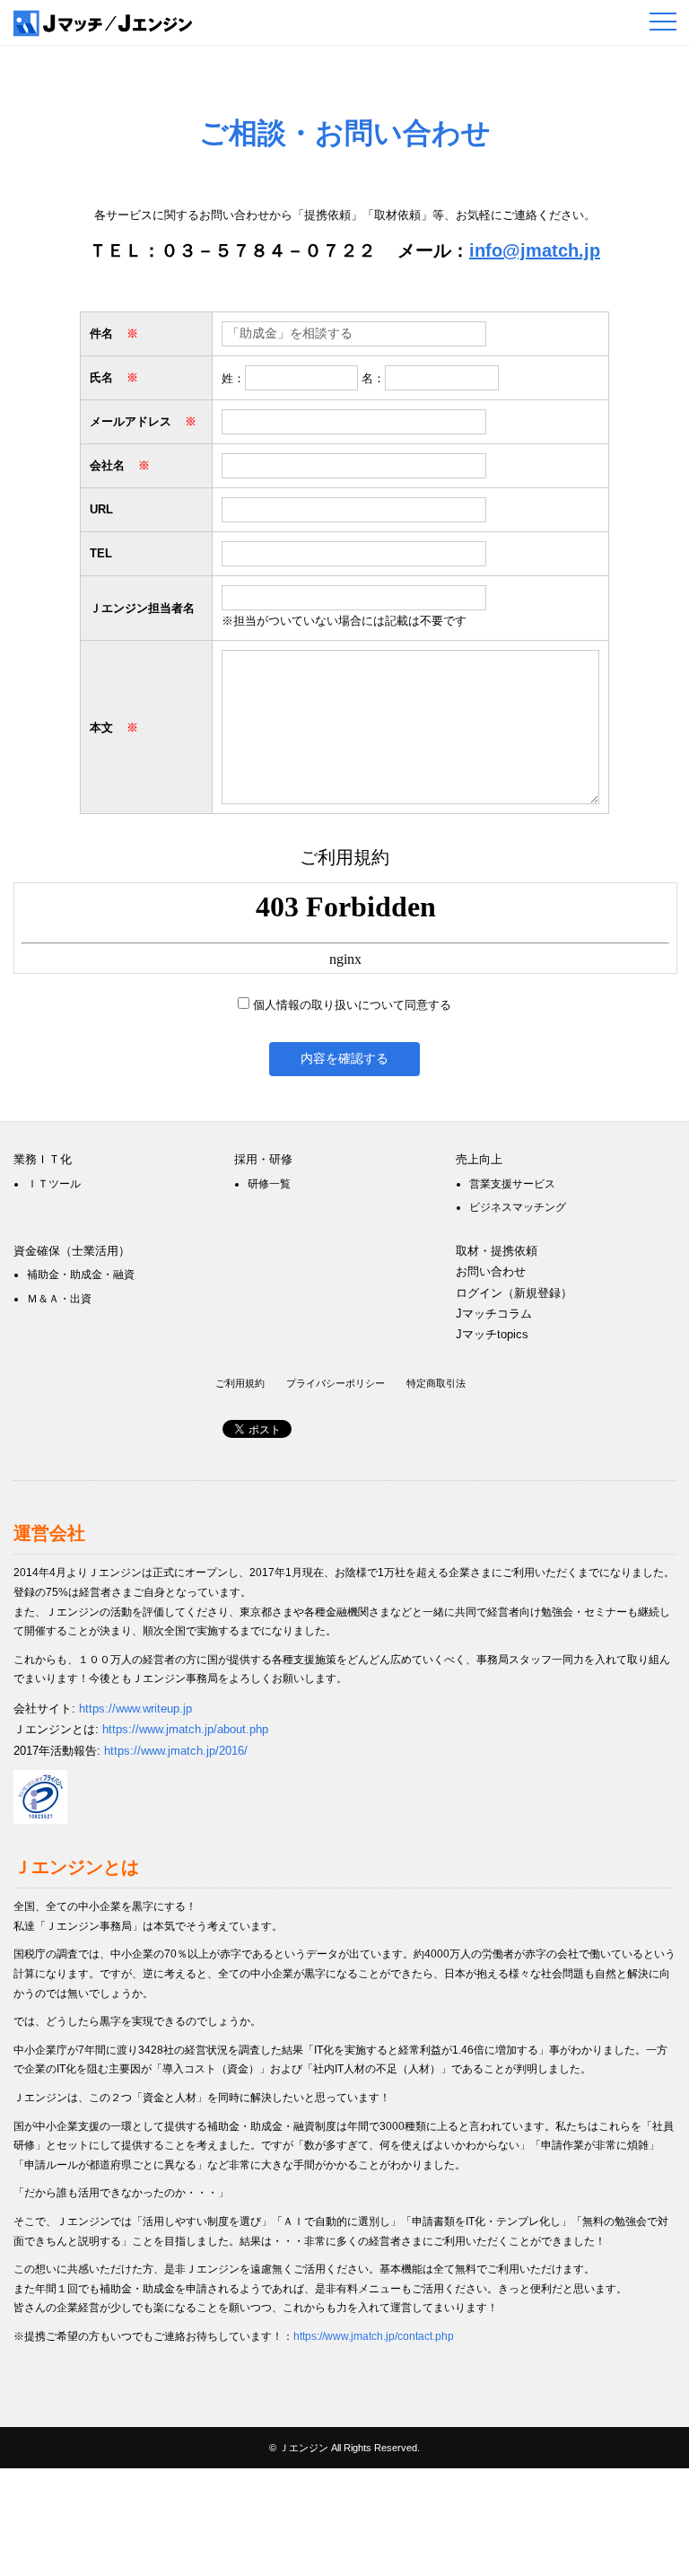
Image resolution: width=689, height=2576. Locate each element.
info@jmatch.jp (535, 250)
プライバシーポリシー (336, 1383)
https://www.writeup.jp (135, 1709)
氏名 (114, 377)
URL (101, 509)
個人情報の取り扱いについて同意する (352, 1005)
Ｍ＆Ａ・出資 (59, 1299)
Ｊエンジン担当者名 (142, 608)
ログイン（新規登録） (514, 1293)
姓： (233, 378)
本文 (114, 727)
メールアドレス (143, 421)
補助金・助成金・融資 (81, 1275)
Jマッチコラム (494, 1314)
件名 (114, 333)
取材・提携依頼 (497, 1251)
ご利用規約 (240, 1383)
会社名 (120, 465)
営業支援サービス (512, 1184)
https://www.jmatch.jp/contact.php (374, 2336)
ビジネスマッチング (518, 1207)
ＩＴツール (54, 1184)
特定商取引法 (436, 1383)
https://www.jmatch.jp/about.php (185, 1729)
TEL (101, 553)
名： (373, 378)
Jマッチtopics (492, 1334)
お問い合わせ (491, 1271)
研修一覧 (269, 1184)
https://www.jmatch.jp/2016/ (176, 1751)
